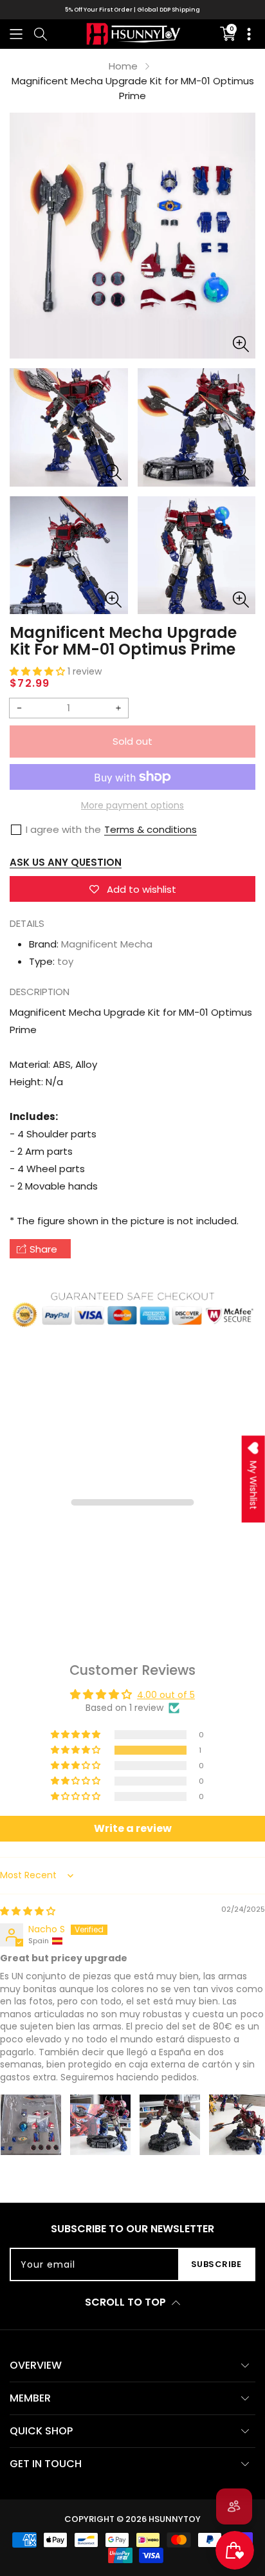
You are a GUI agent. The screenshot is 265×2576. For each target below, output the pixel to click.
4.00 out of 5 (166, 1695)
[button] (16, 34)
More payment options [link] (132, 805)
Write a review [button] (133, 1828)
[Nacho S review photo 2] (100, 2125)
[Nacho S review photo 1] (31, 2125)
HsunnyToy (175, 2519)
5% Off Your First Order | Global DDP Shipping (132, 10)
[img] (28, 1911)
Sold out (132, 741)
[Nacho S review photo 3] (170, 2125)
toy (65, 961)
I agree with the (63, 829)
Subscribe (216, 2264)
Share (43, 1249)
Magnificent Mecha (107, 944)
